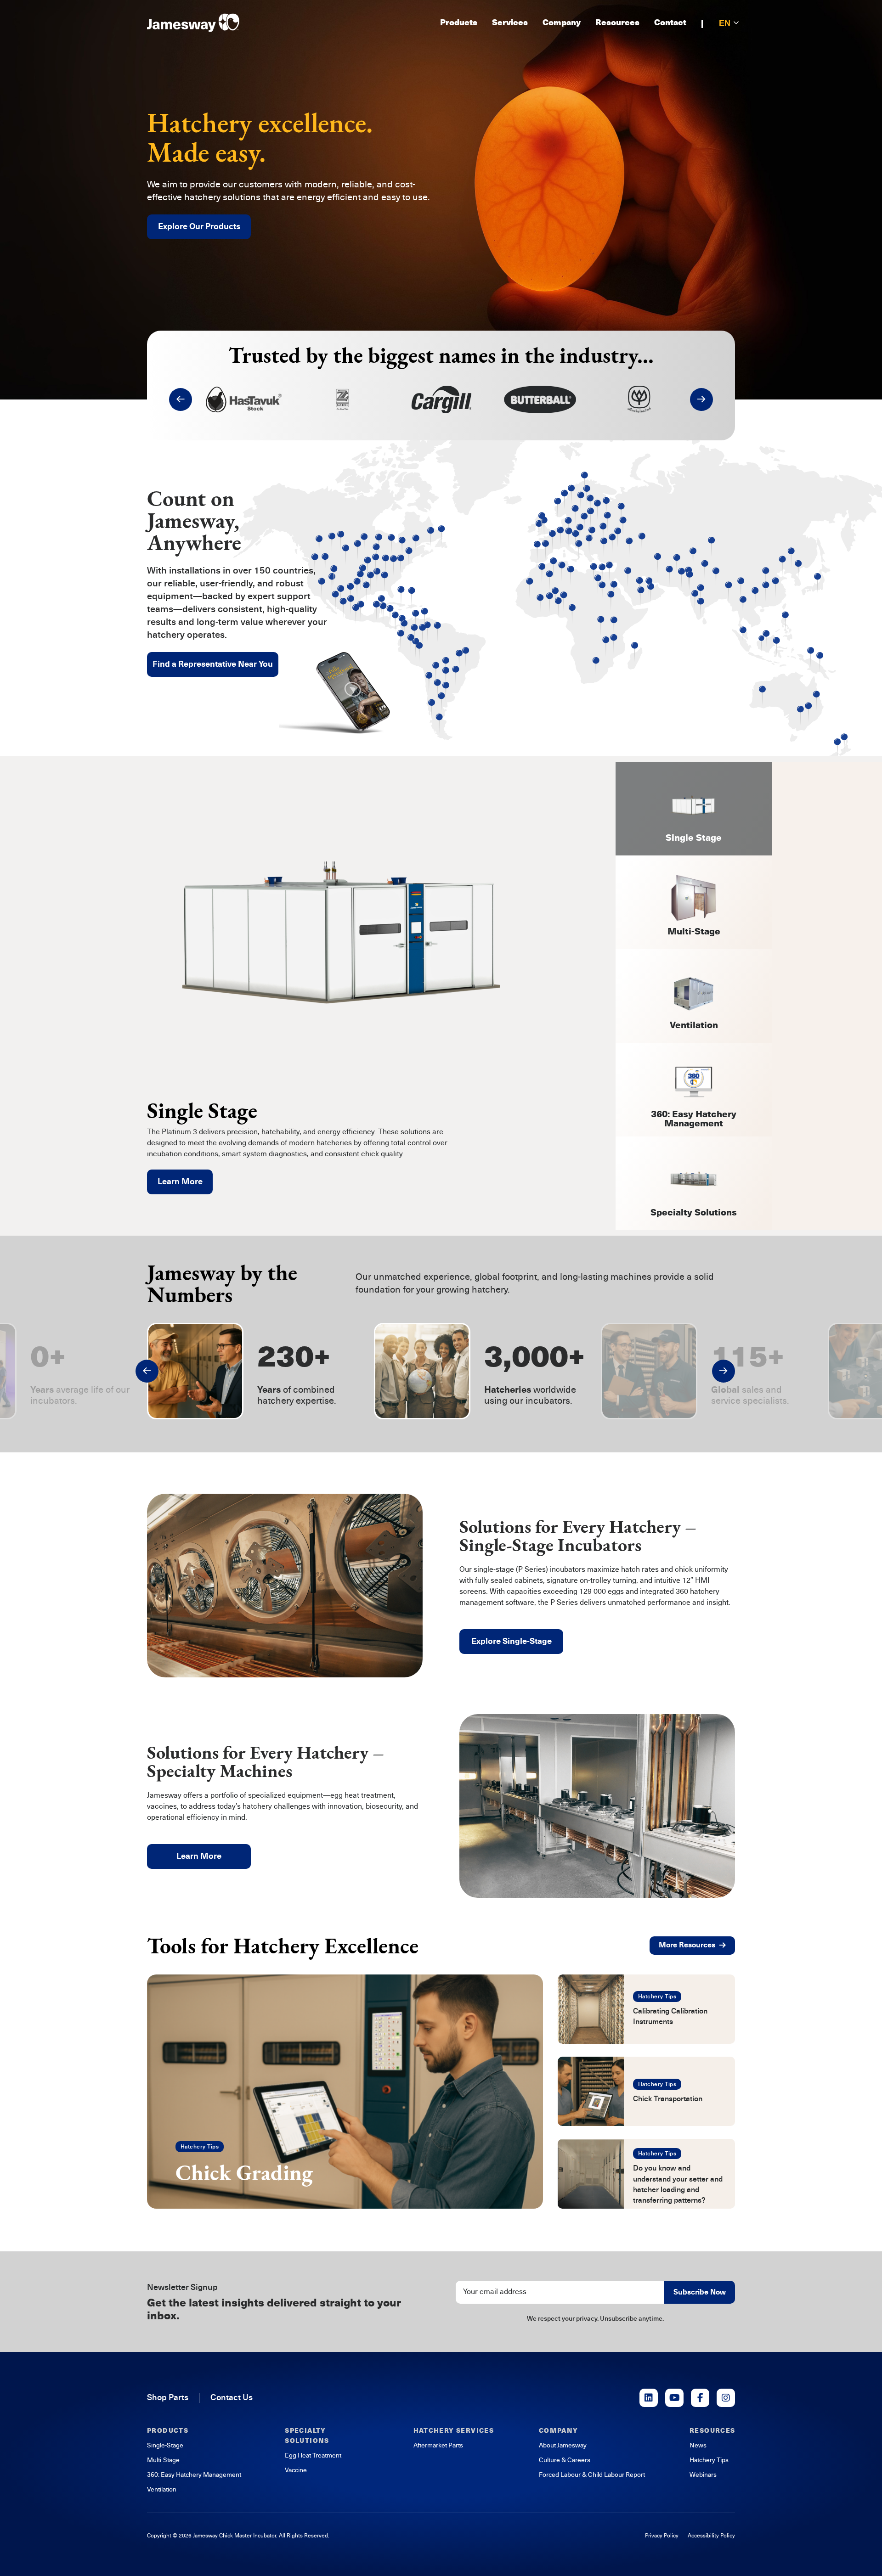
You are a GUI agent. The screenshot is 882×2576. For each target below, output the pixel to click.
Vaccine (296, 2470)
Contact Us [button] (232, 2397)
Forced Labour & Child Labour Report (592, 2475)
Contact (670, 23)
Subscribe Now (700, 2292)
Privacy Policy (662, 2536)
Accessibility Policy (711, 2536)
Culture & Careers (565, 2460)
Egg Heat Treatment (313, 2455)
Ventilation (162, 2489)
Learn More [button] (199, 1856)
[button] (181, 399)
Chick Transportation (668, 2099)
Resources (617, 23)
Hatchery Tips (200, 2147)
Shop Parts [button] (168, 2397)
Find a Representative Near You (213, 664)
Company (562, 23)
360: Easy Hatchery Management (194, 2475)
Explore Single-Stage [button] (512, 1641)
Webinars (703, 2475)
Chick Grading (244, 2172)
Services (510, 23)
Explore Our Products (199, 226)
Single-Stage (165, 2445)
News (698, 2445)
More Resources (687, 1945)
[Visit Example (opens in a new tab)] (649, 2398)
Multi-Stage (163, 2460)
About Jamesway (563, 2445)
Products (459, 23)
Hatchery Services (454, 2431)
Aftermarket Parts (438, 2445)
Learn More (180, 1181)
